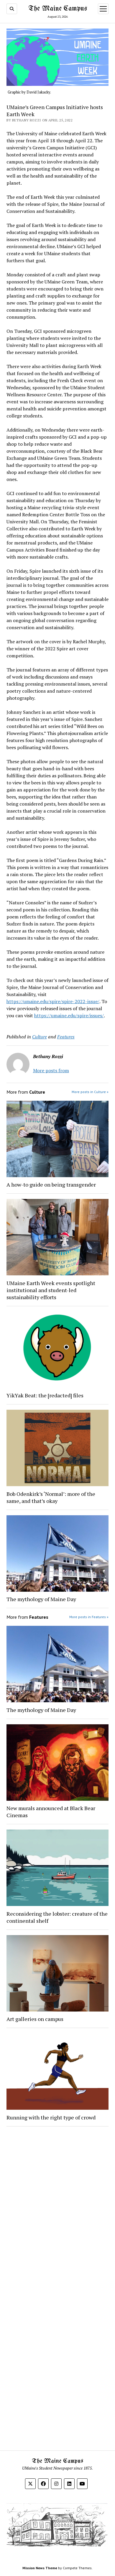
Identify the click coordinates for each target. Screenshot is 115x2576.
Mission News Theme (40, 2568)
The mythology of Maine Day (41, 1599)
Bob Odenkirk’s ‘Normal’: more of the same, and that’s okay (51, 1497)
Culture (40, 1037)
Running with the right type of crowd (51, 2117)
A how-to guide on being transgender (51, 1185)
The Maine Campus (58, 9)
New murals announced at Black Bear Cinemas (51, 1812)
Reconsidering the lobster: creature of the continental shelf (57, 1917)
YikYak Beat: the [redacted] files (45, 1395)
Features (66, 1037)
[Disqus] (58, 2205)
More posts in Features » (89, 1617)
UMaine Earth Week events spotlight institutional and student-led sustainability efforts (51, 1290)
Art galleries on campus (35, 2019)
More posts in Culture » (90, 1092)
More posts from (51, 1070)
